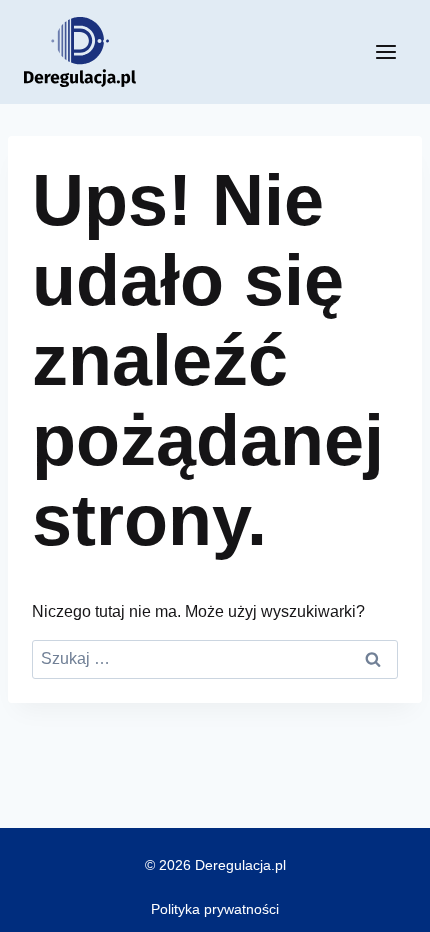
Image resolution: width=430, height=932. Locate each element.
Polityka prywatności (215, 909)
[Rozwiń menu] (385, 51)
